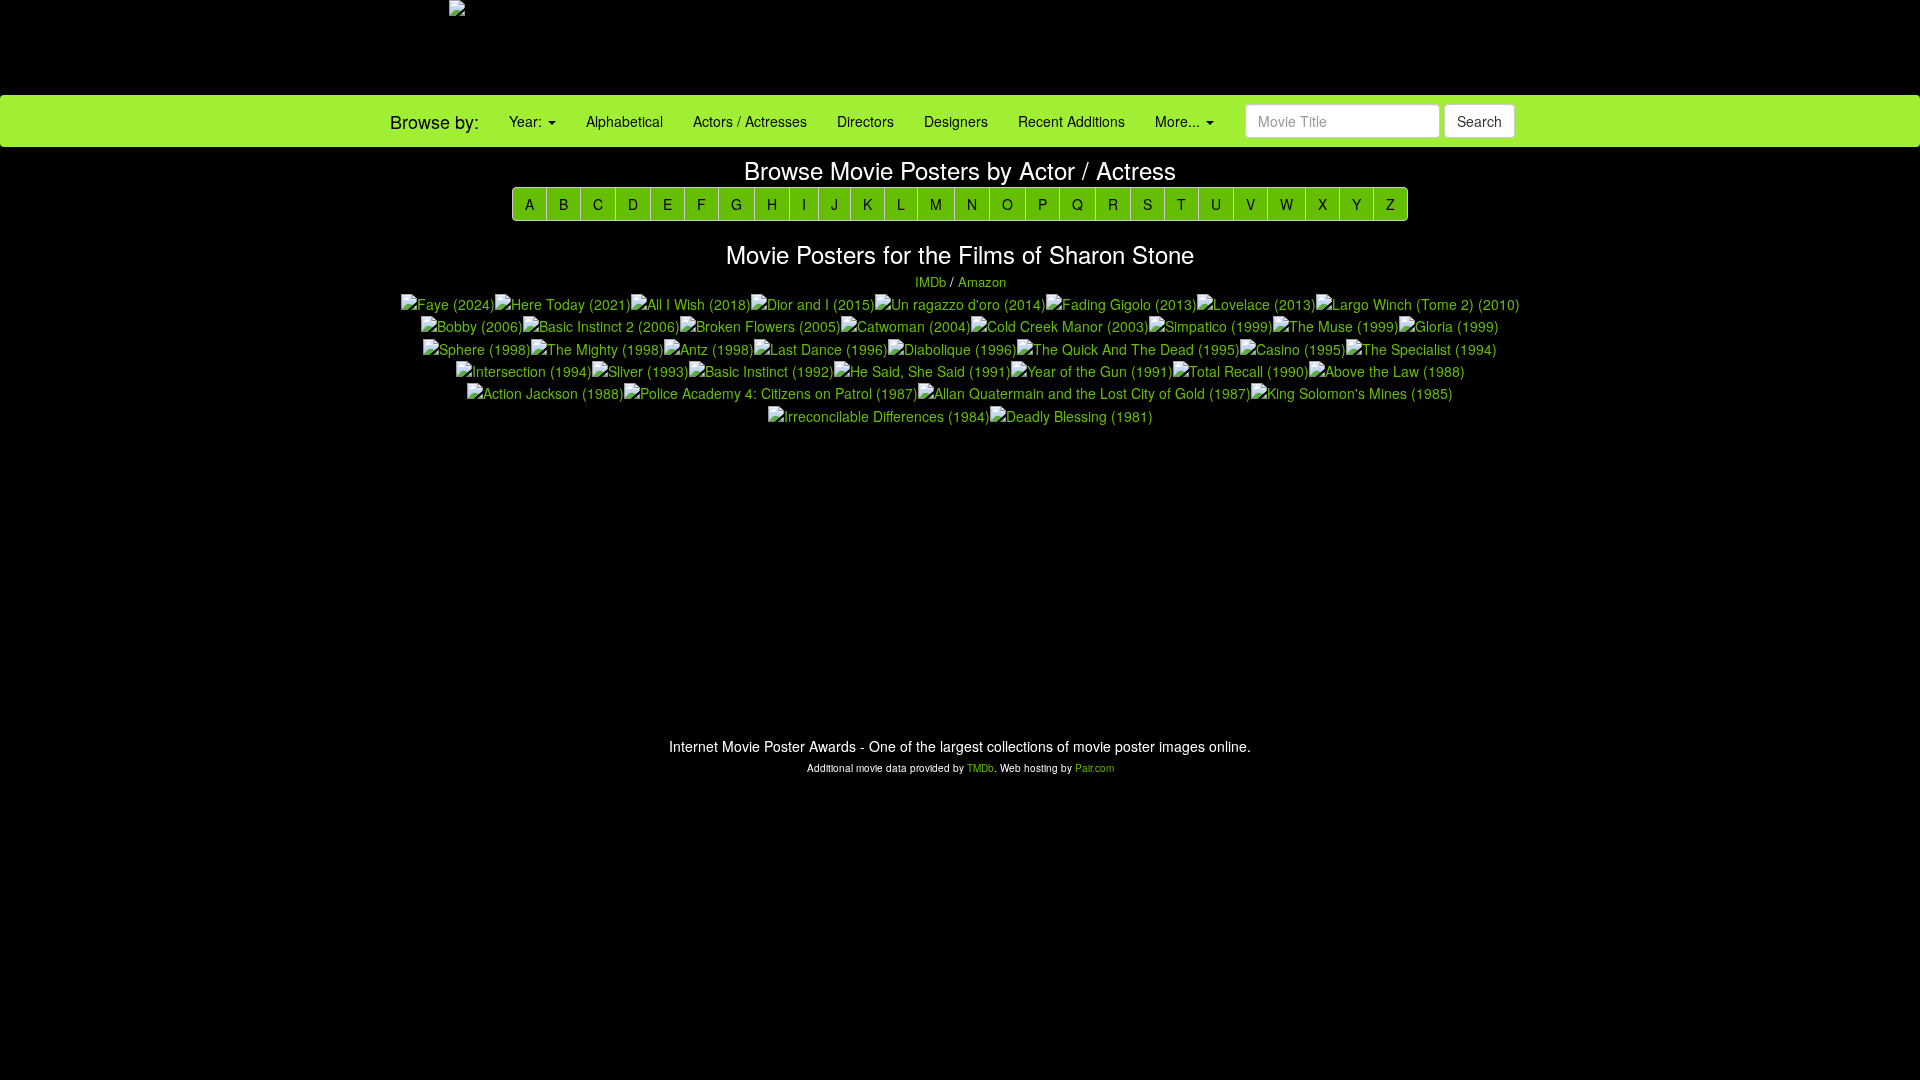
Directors (865, 121)
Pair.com (1094, 768)
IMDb (930, 281)
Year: (527, 121)
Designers (956, 121)
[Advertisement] (1200, 50)
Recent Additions (1071, 121)
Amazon (982, 281)
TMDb (980, 768)
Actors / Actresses (750, 121)
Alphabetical (624, 121)
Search (1479, 121)
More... (1179, 121)
